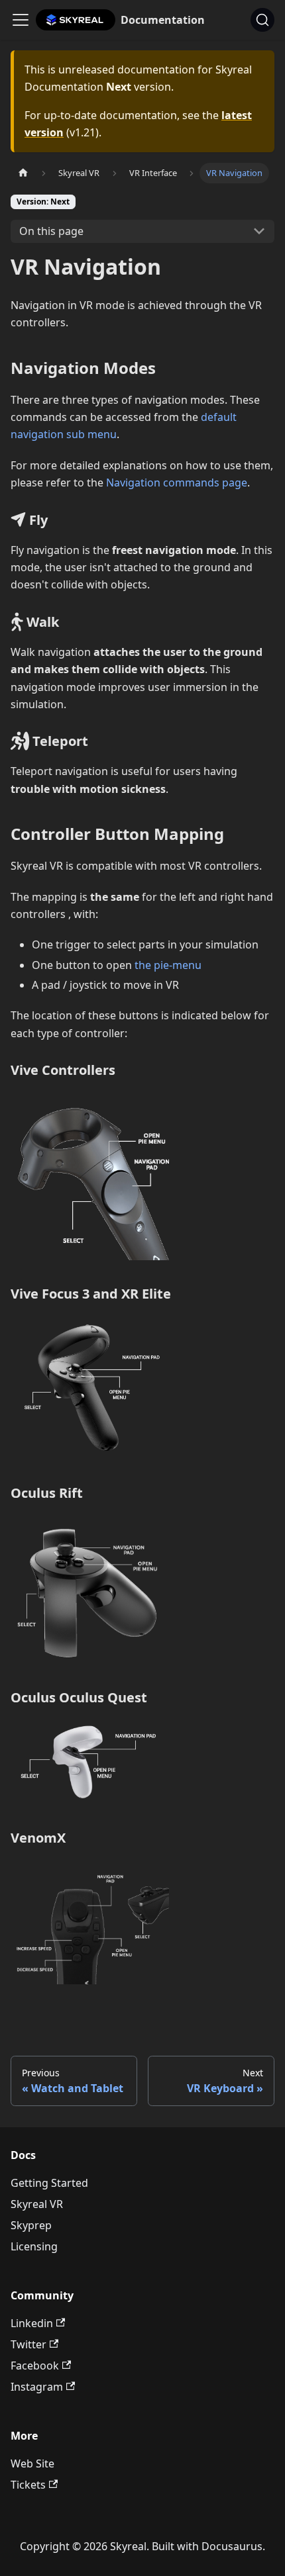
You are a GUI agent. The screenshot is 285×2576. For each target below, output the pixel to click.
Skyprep (31, 2225)
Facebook (35, 2366)
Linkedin (32, 2323)
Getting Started (49, 2183)
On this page (51, 231)
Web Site (32, 2463)
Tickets (28, 2485)
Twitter (28, 2344)
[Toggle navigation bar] (21, 20)
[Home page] (23, 173)
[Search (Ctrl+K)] (262, 20)
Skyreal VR (37, 2204)
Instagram (37, 2387)
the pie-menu (168, 965)
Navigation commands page (177, 483)
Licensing (34, 2246)
